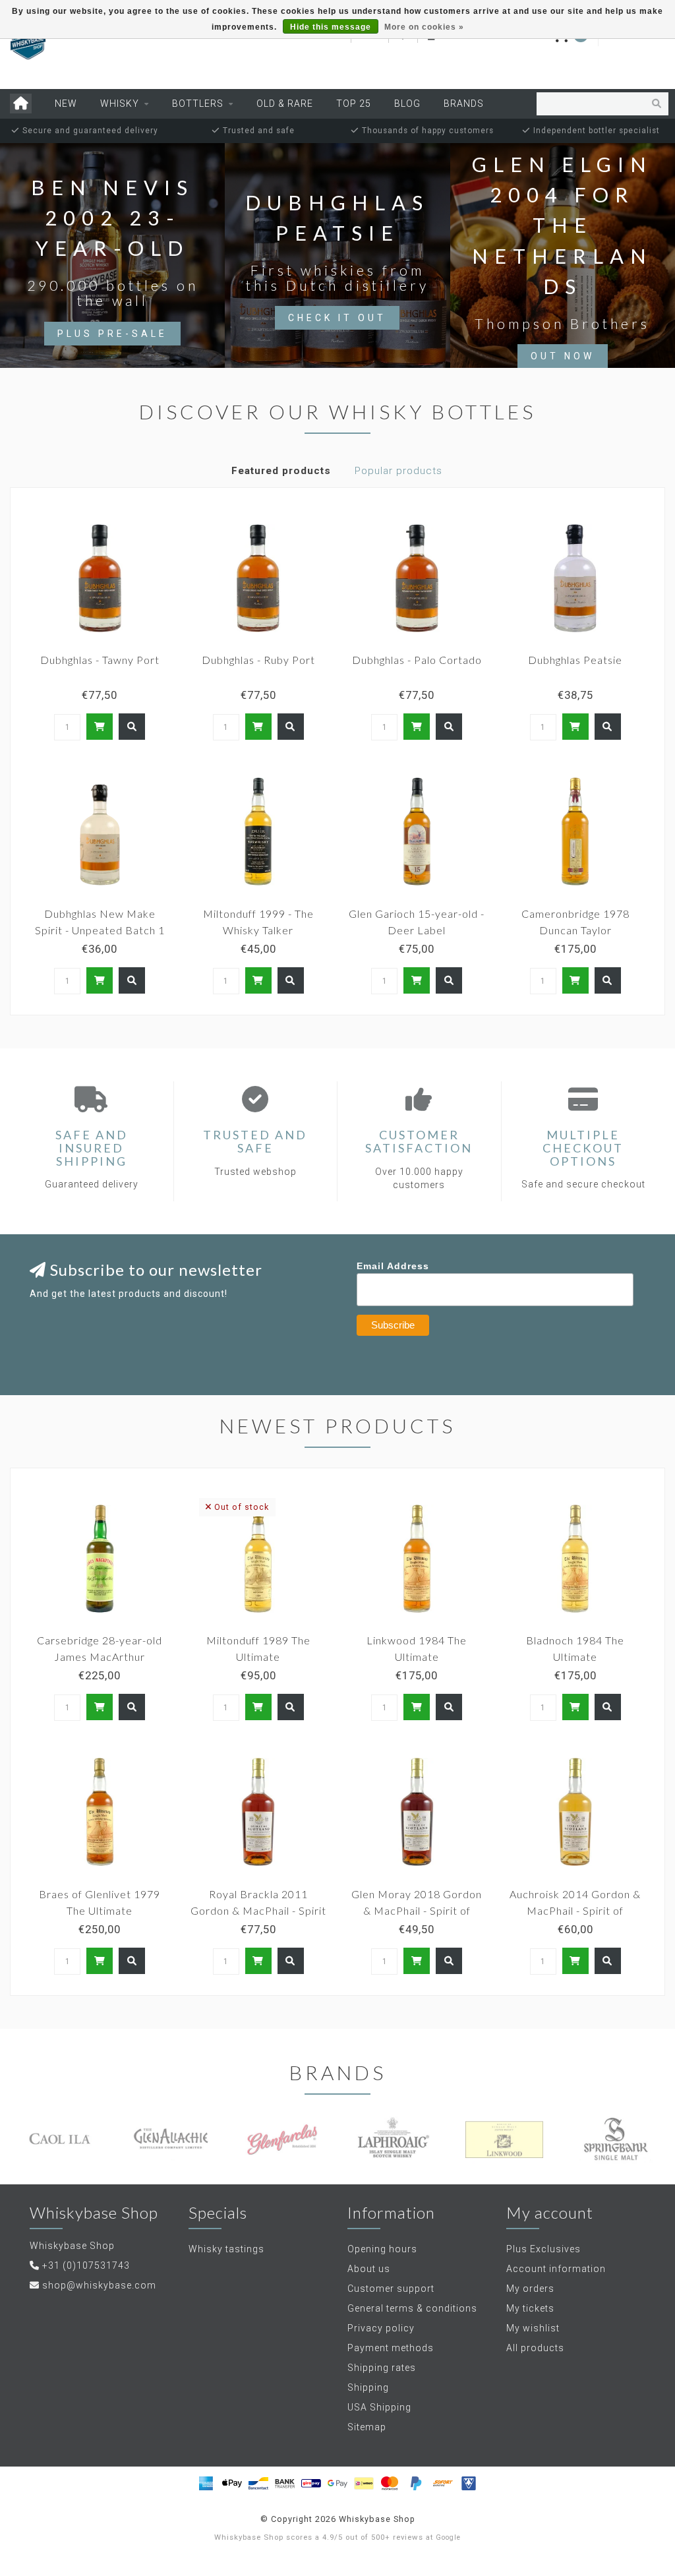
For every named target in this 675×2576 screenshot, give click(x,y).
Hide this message (331, 27)
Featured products (281, 471)
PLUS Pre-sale (112, 334)
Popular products (398, 471)
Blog (407, 104)
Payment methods (391, 2348)
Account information (556, 2269)
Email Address (393, 1266)
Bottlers (198, 104)
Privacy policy (381, 2328)
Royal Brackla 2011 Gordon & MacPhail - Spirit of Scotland (258, 1910)
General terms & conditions (412, 2308)
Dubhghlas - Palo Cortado (417, 660)
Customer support (391, 2289)
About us (369, 2269)
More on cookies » (424, 27)
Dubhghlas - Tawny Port (100, 660)
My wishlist (533, 2328)
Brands (464, 104)
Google (448, 2537)
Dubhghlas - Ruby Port (258, 660)
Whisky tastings (226, 2249)
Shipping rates (382, 2368)
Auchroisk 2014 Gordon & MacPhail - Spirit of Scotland (575, 1910)
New (66, 104)
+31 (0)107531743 (86, 2265)
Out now (563, 356)
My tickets (530, 2308)
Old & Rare (285, 104)
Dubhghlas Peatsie (575, 660)
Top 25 (354, 104)
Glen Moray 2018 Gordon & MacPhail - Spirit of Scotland (417, 1910)
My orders (530, 2289)
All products (535, 2348)
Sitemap (367, 2427)
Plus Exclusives (543, 2249)
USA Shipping (379, 2407)
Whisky (120, 104)
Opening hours (382, 2249)
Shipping (368, 2387)
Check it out (337, 318)
